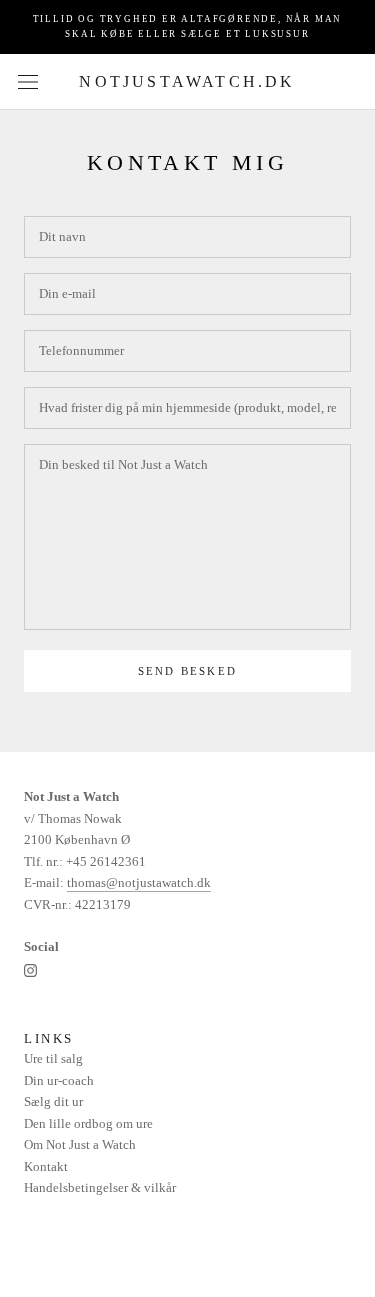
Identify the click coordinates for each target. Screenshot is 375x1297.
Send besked (187, 671)
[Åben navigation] (28, 81)
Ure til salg (53, 1058)
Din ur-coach (59, 1080)
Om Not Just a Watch (80, 1144)
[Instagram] (30, 968)
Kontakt (46, 1166)
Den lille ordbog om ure (88, 1123)
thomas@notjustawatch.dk (139, 882)
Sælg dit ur (53, 1101)
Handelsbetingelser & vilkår (100, 1187)
